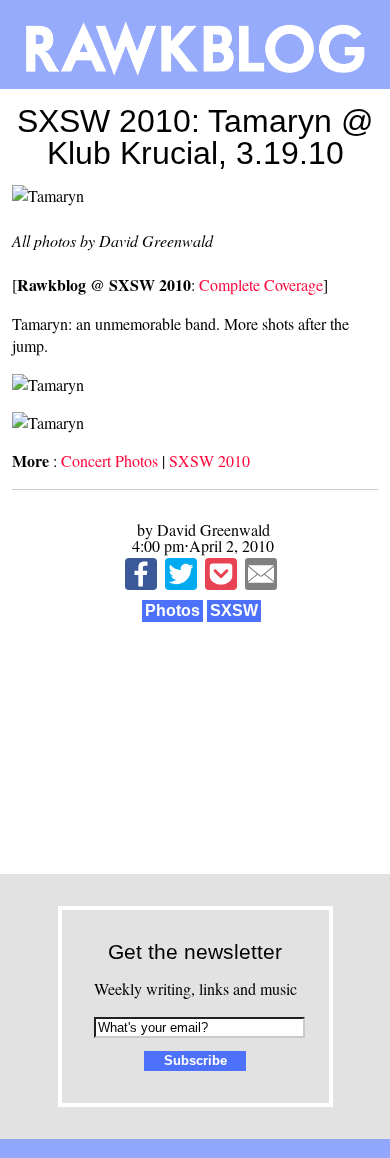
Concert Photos (109, 460)
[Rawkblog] (195, 44)
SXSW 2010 (209, 460)
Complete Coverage (261, 284)
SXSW (234, 610)
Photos (172, 610)
